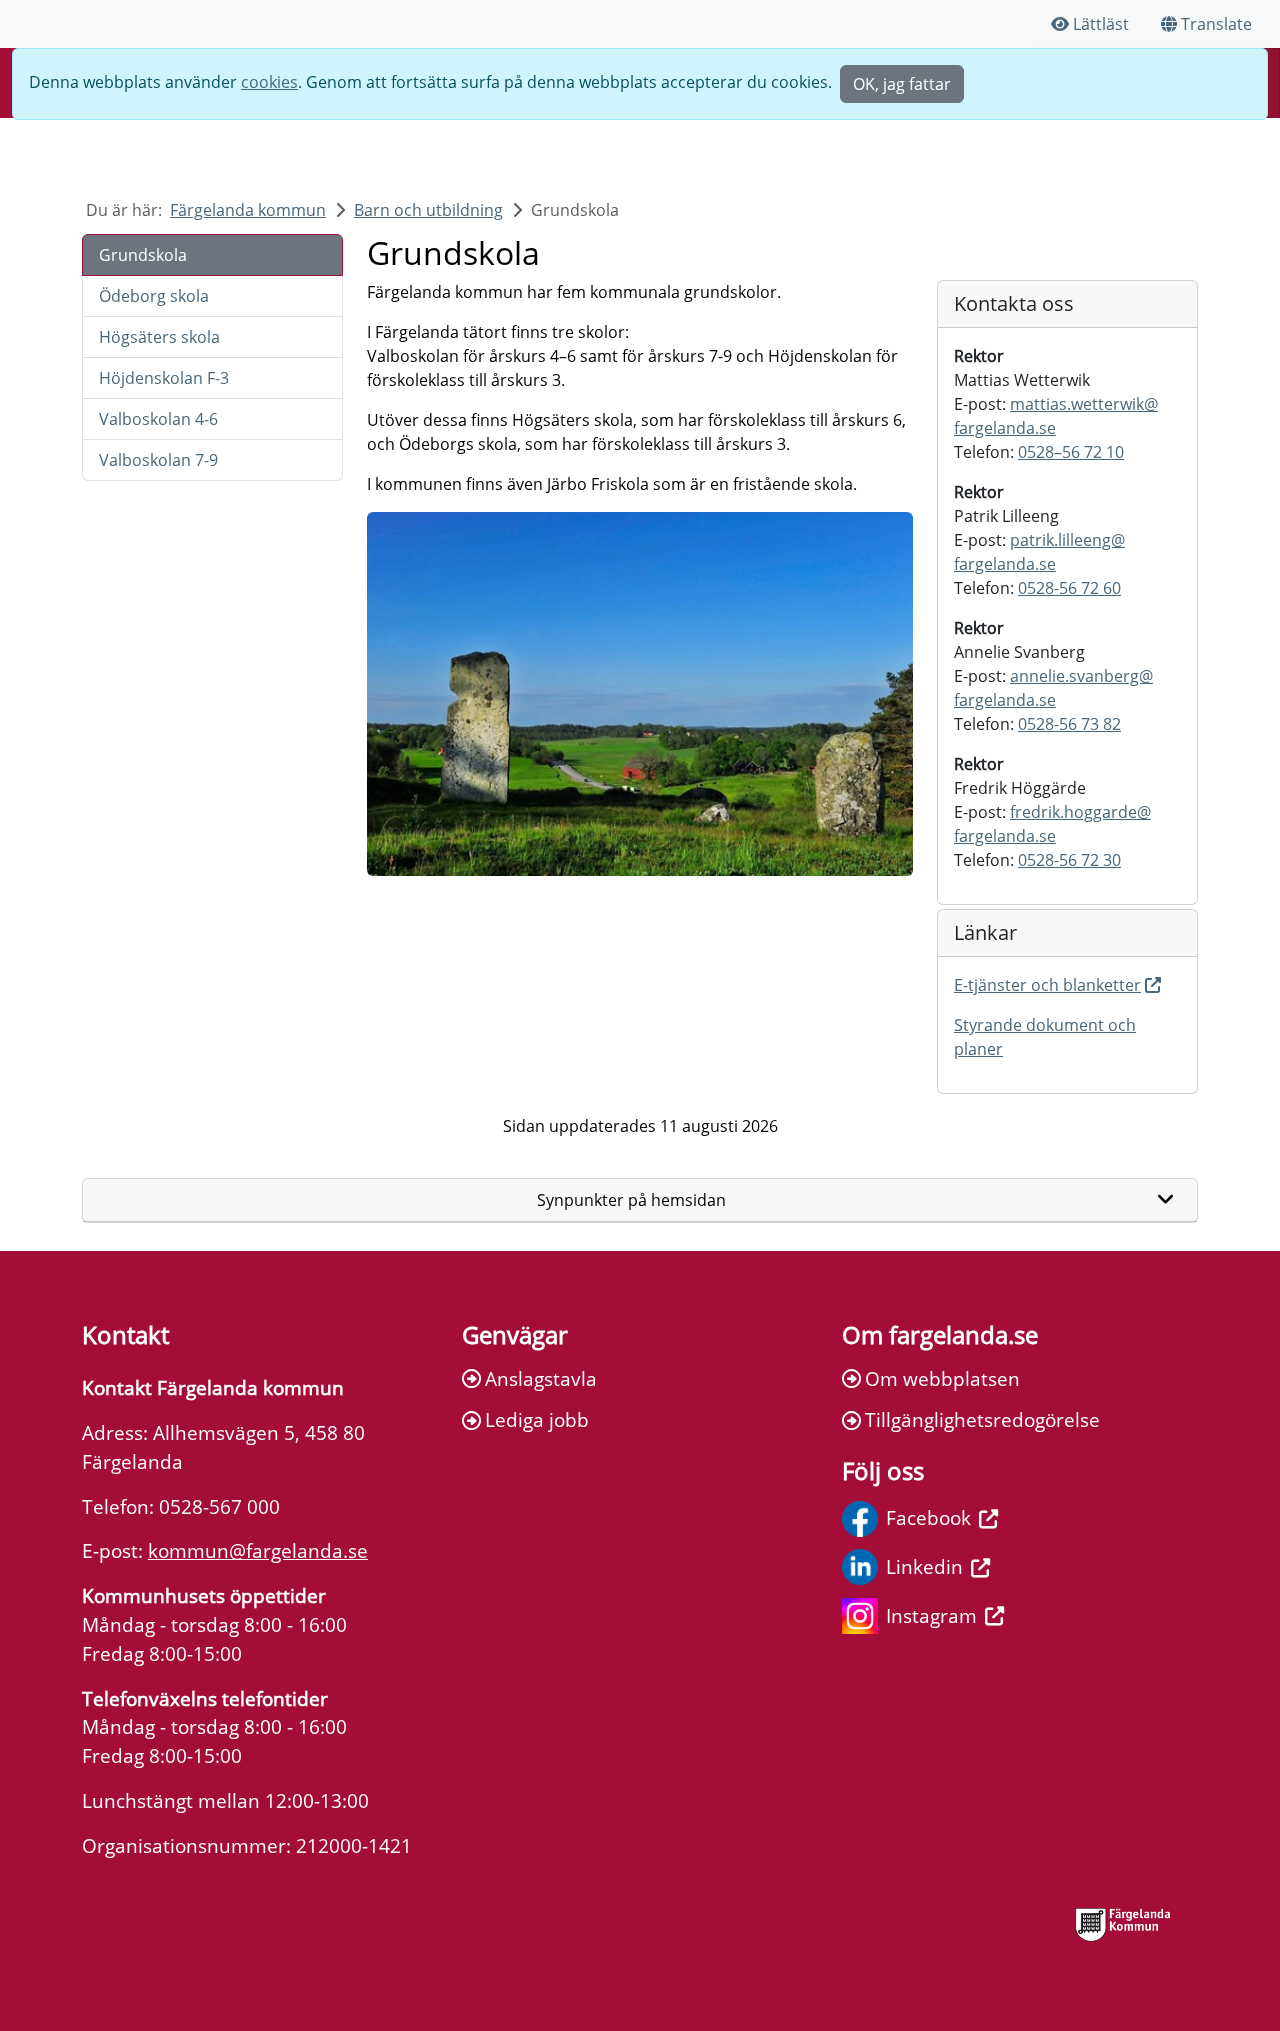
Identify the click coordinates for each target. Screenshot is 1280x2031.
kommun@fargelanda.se (258, 1550)
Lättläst (1101, 24)
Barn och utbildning (428, 210)
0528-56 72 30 (1069, 860)
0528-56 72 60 (1069, 588)
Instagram (931, 1615)
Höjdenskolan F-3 (164, 378)
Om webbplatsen (942, 1378)
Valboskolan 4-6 (158, 419)
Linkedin (924, 1566)
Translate (1216, 24)
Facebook (928, 1517)
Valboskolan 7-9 (158, 460)
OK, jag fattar (902, 84)
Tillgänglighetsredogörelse (982, 1419)
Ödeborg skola (154, 296)
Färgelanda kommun (248, 210)
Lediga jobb (537, 1419)
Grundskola (143, 255)
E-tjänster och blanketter (1047, 985)
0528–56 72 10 (1071, 452)
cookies (269, 82)
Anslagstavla (541, 1378)
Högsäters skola (159, 337)
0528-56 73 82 (1069, 724)
